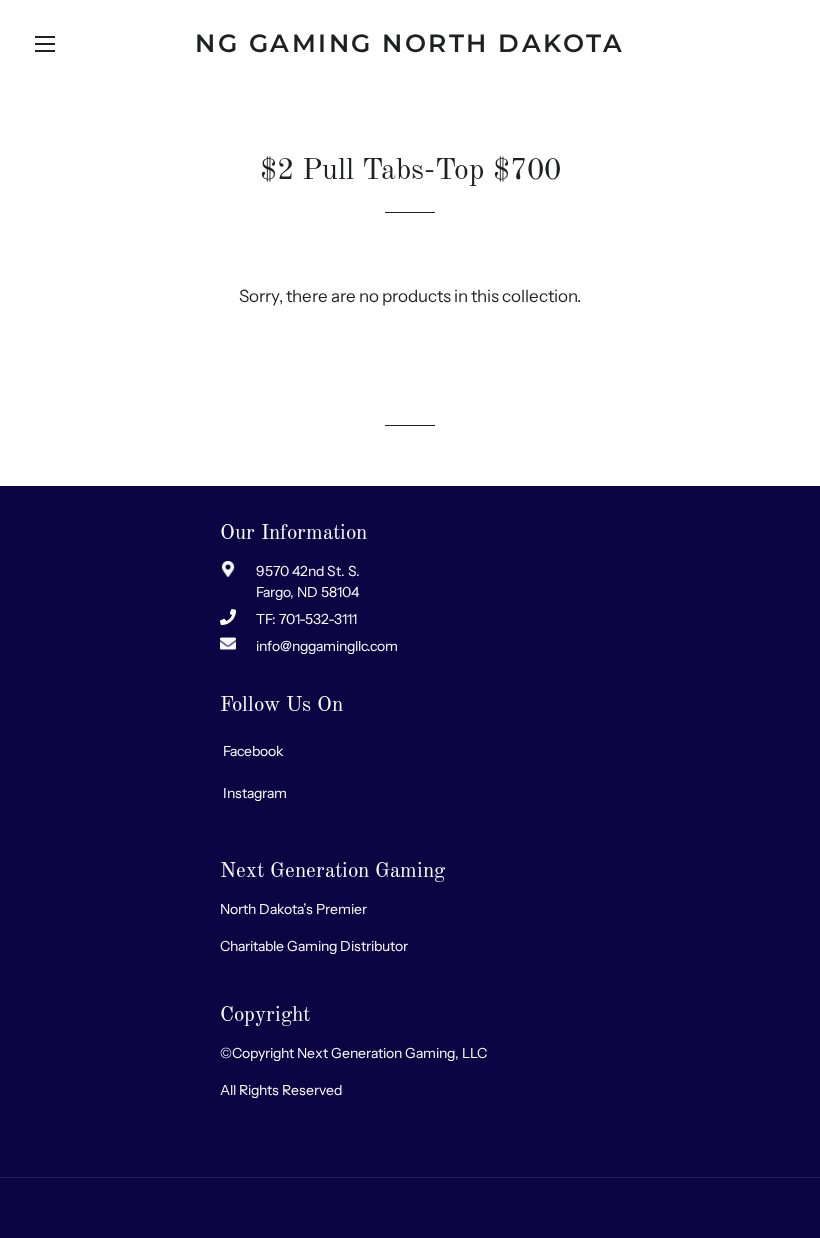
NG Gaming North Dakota (409, 43)
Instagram (255, 793)
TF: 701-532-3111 (306, 619)
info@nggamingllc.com (327, 646)
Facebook (253, 751)
